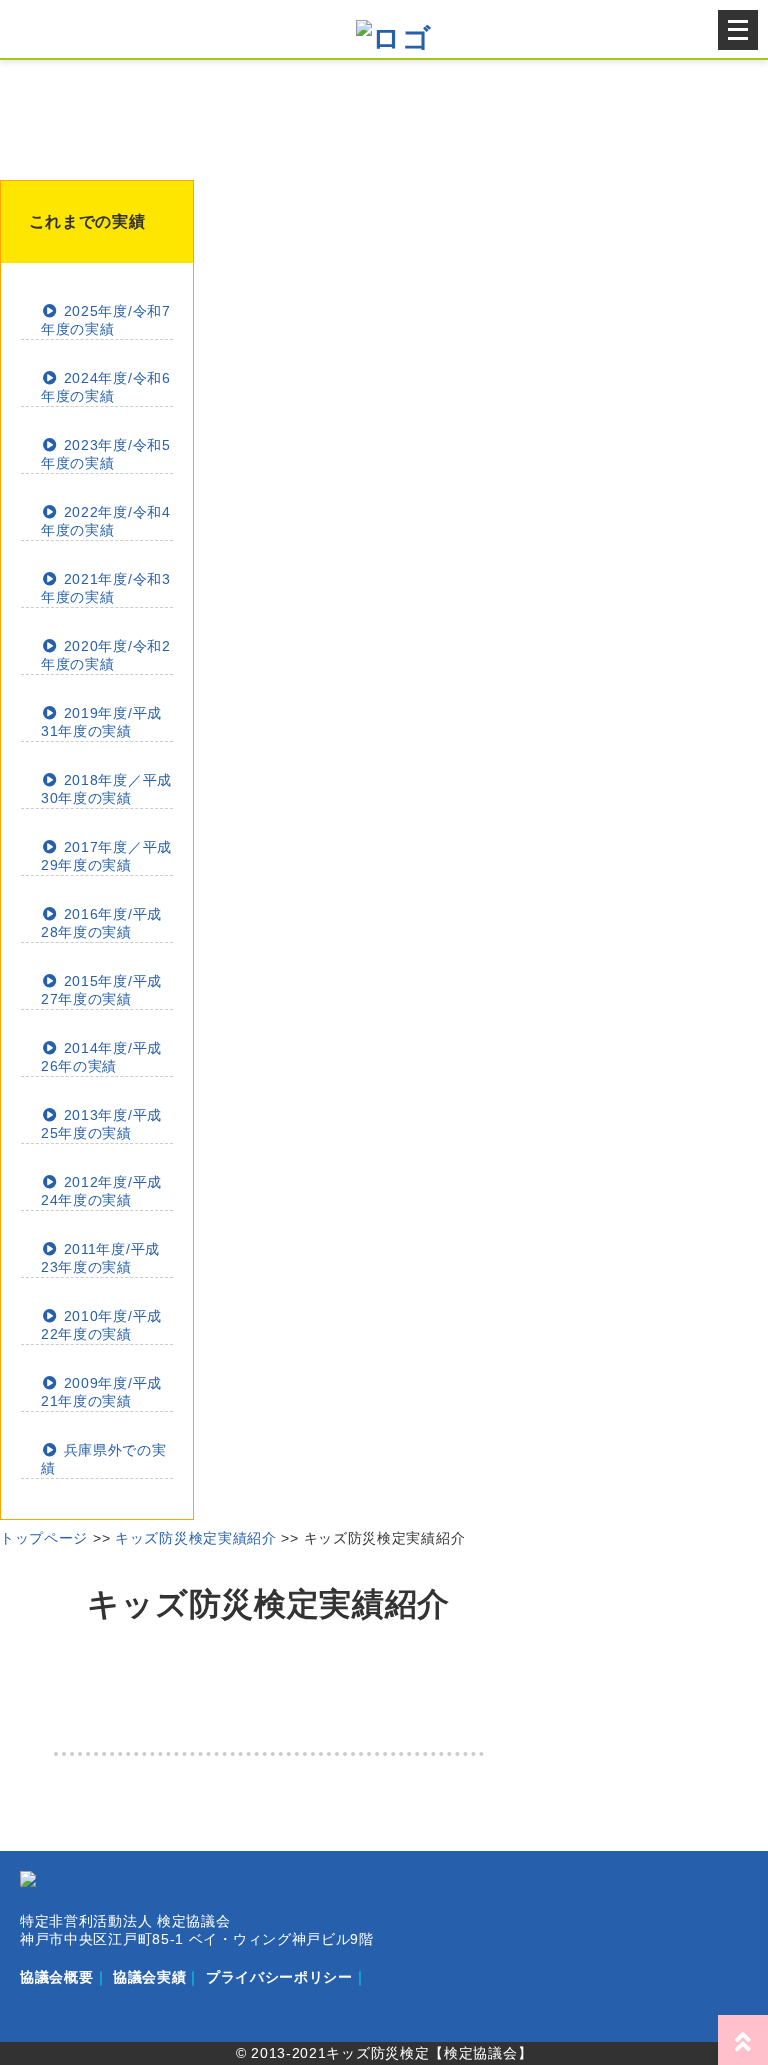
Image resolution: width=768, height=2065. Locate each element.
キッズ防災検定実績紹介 (196, 1538)
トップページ (44, 1538)
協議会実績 (150, 1977)
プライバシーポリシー (279, 1977)
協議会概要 (57, 1977)
